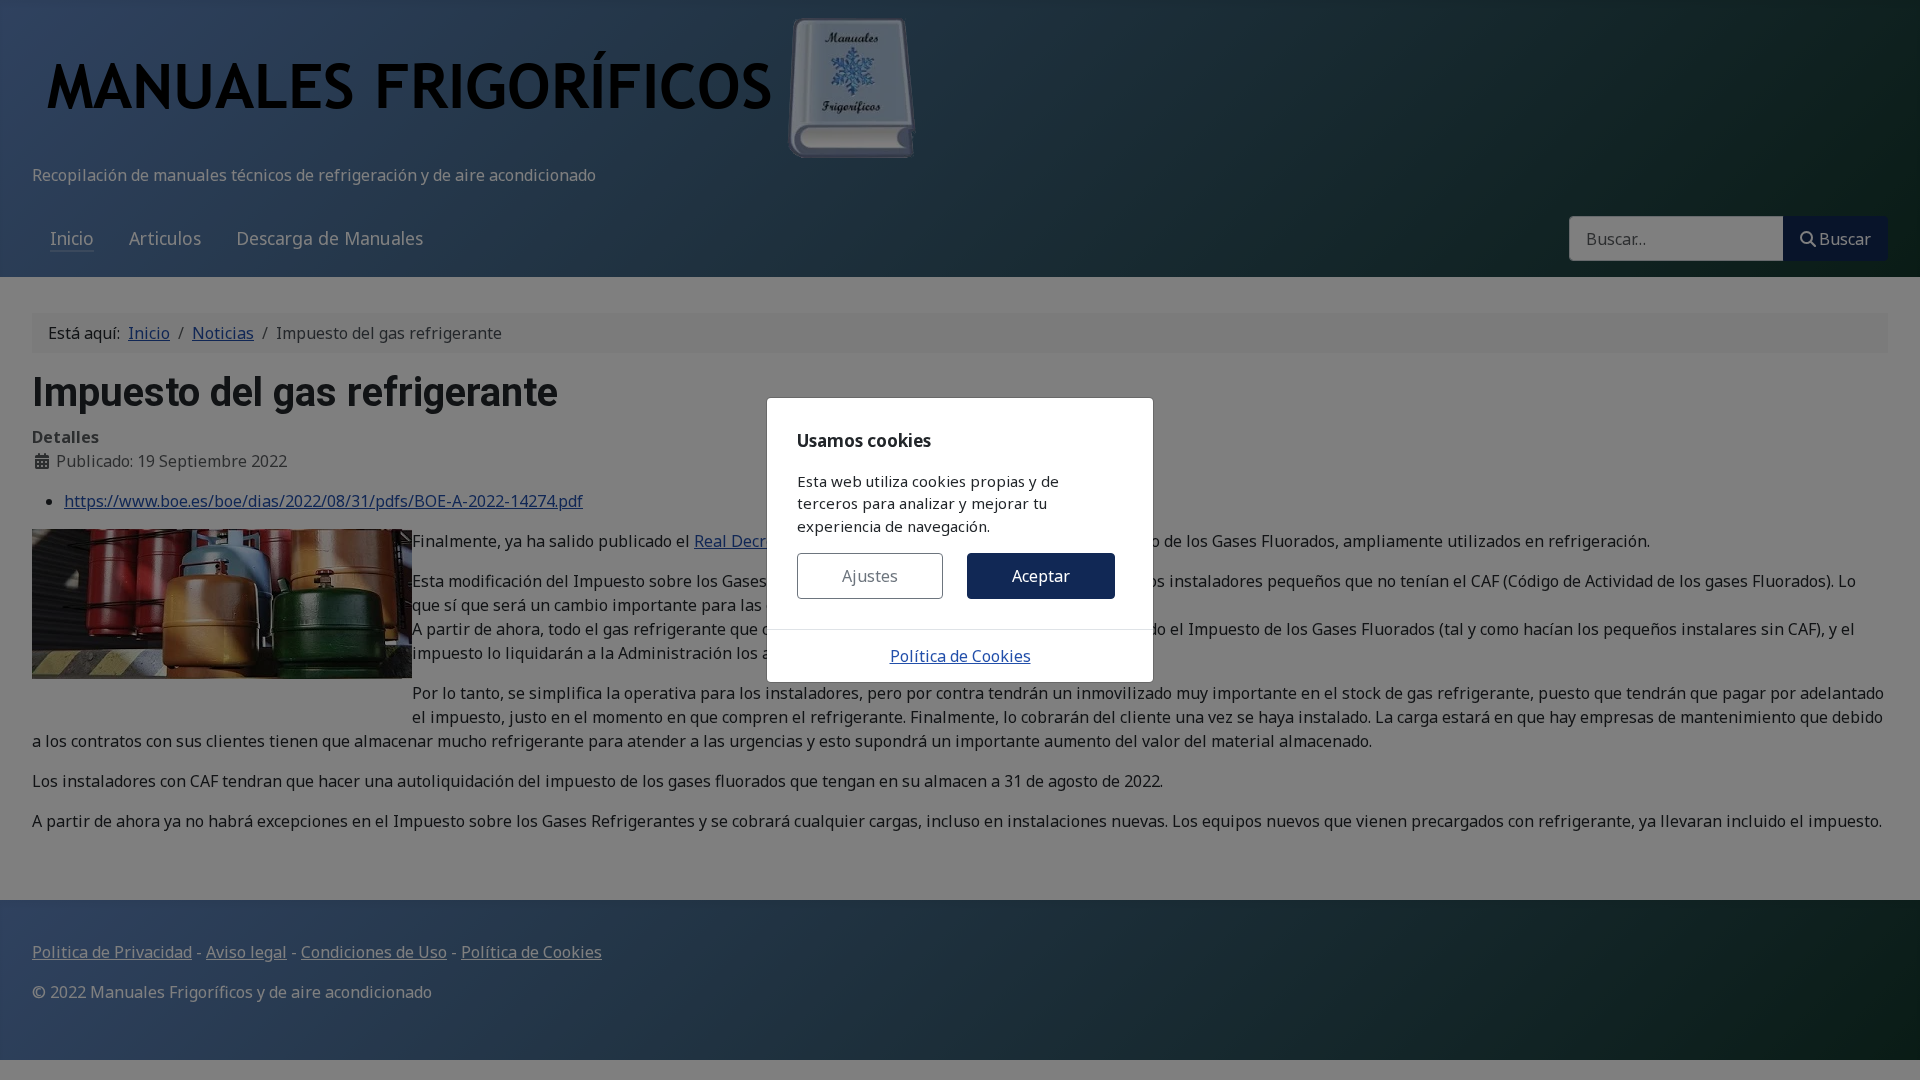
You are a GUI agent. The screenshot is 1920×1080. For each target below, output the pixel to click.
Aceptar (1041, 576)
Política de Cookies (960, 656)
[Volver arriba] (1885, 1043)
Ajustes (870, 576)
